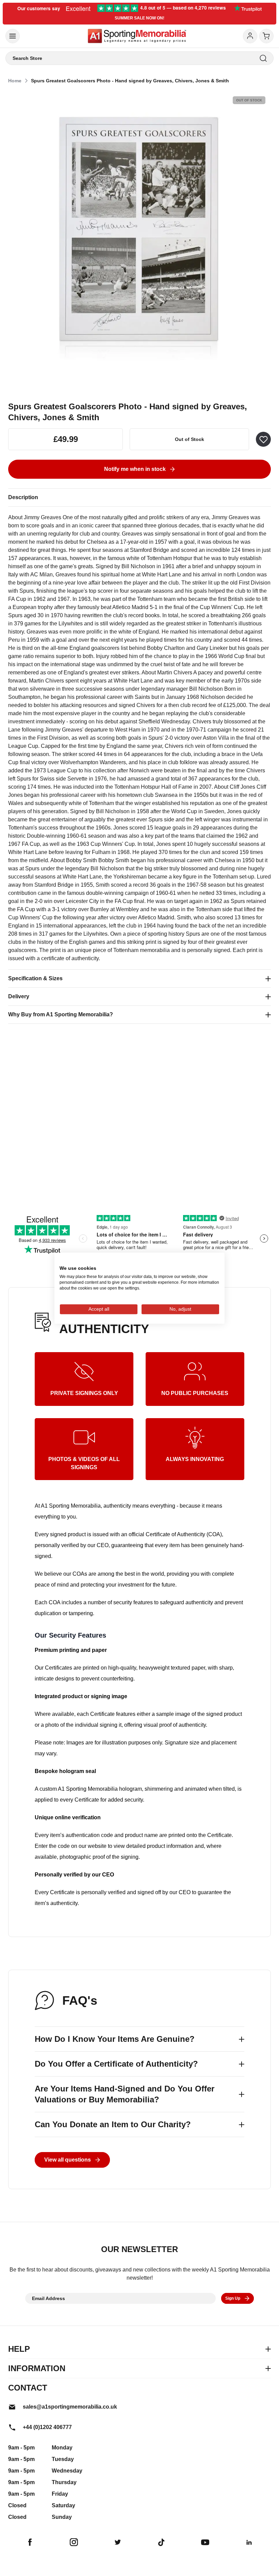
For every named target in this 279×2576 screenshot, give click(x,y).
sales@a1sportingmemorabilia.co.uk (70, 2407)
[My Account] (250, 36)
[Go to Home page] (137, 36)
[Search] (263, 58)
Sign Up (233, 2298)
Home (15, 81)
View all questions (68, 2160)
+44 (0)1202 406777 (47, 2427)
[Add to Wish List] (263, 439)
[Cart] (266, 36)
